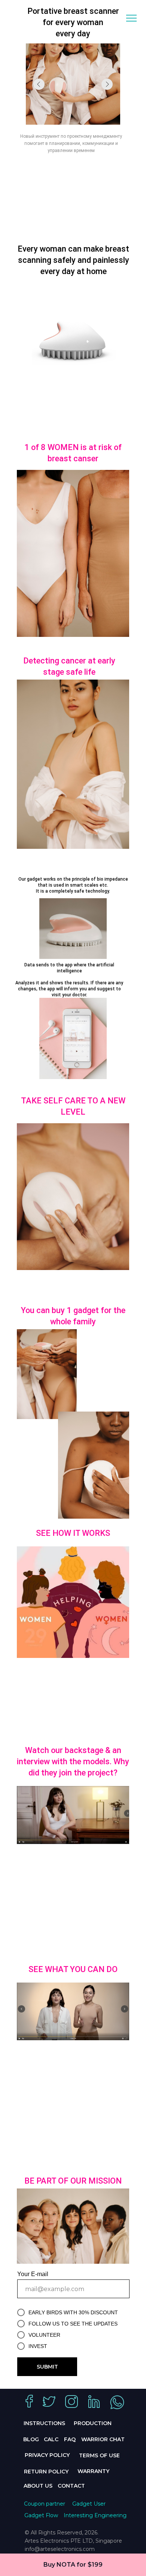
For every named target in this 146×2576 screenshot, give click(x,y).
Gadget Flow (41, 2515)
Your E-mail (33, 2274)
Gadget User (89, 2504)
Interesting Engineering (95, 2515)
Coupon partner (45, 2504)
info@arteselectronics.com (60, 2549)
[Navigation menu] (131, 18)
